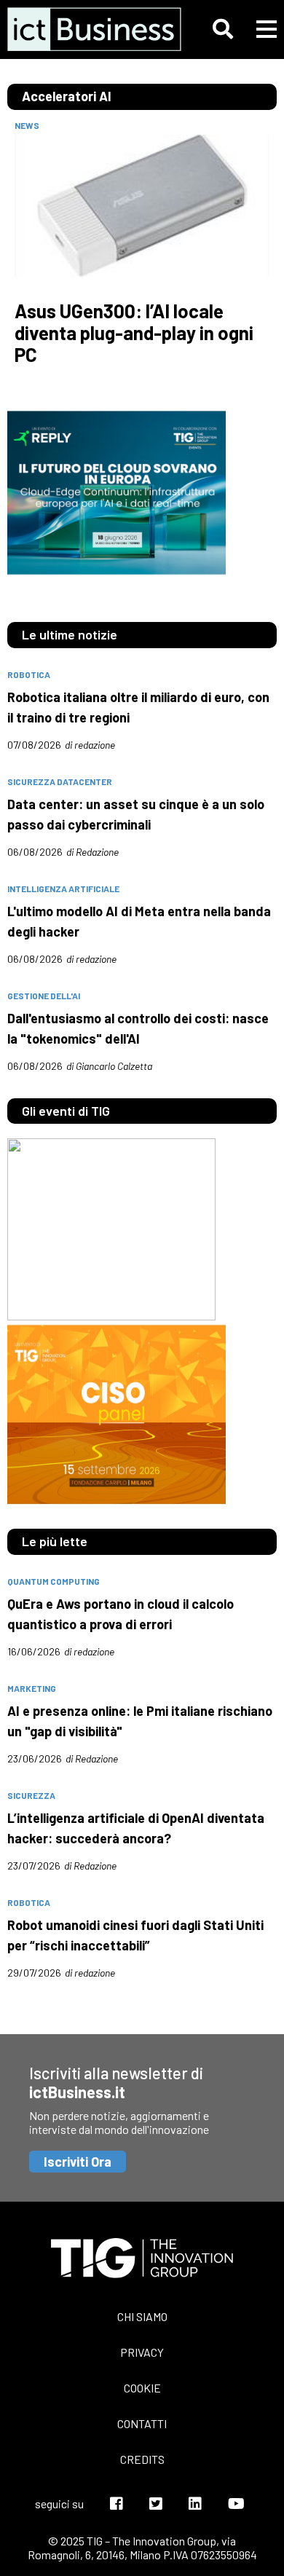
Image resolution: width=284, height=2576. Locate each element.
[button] (223, 29)
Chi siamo (142, 2316)
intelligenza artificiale (63, 889)
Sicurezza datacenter (60, 781)
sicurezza (31, 1795)
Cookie (142, 2388)
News (27, 125)
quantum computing (54, 1581)
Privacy (142, 2352)
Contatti (142, 2423)
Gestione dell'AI (44, 996)
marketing (32, 1688)
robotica (29, 674)
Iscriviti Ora (78, 2162)
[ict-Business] (88, 29)
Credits (142, 2459)
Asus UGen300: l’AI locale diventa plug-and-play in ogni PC (134, 333)
